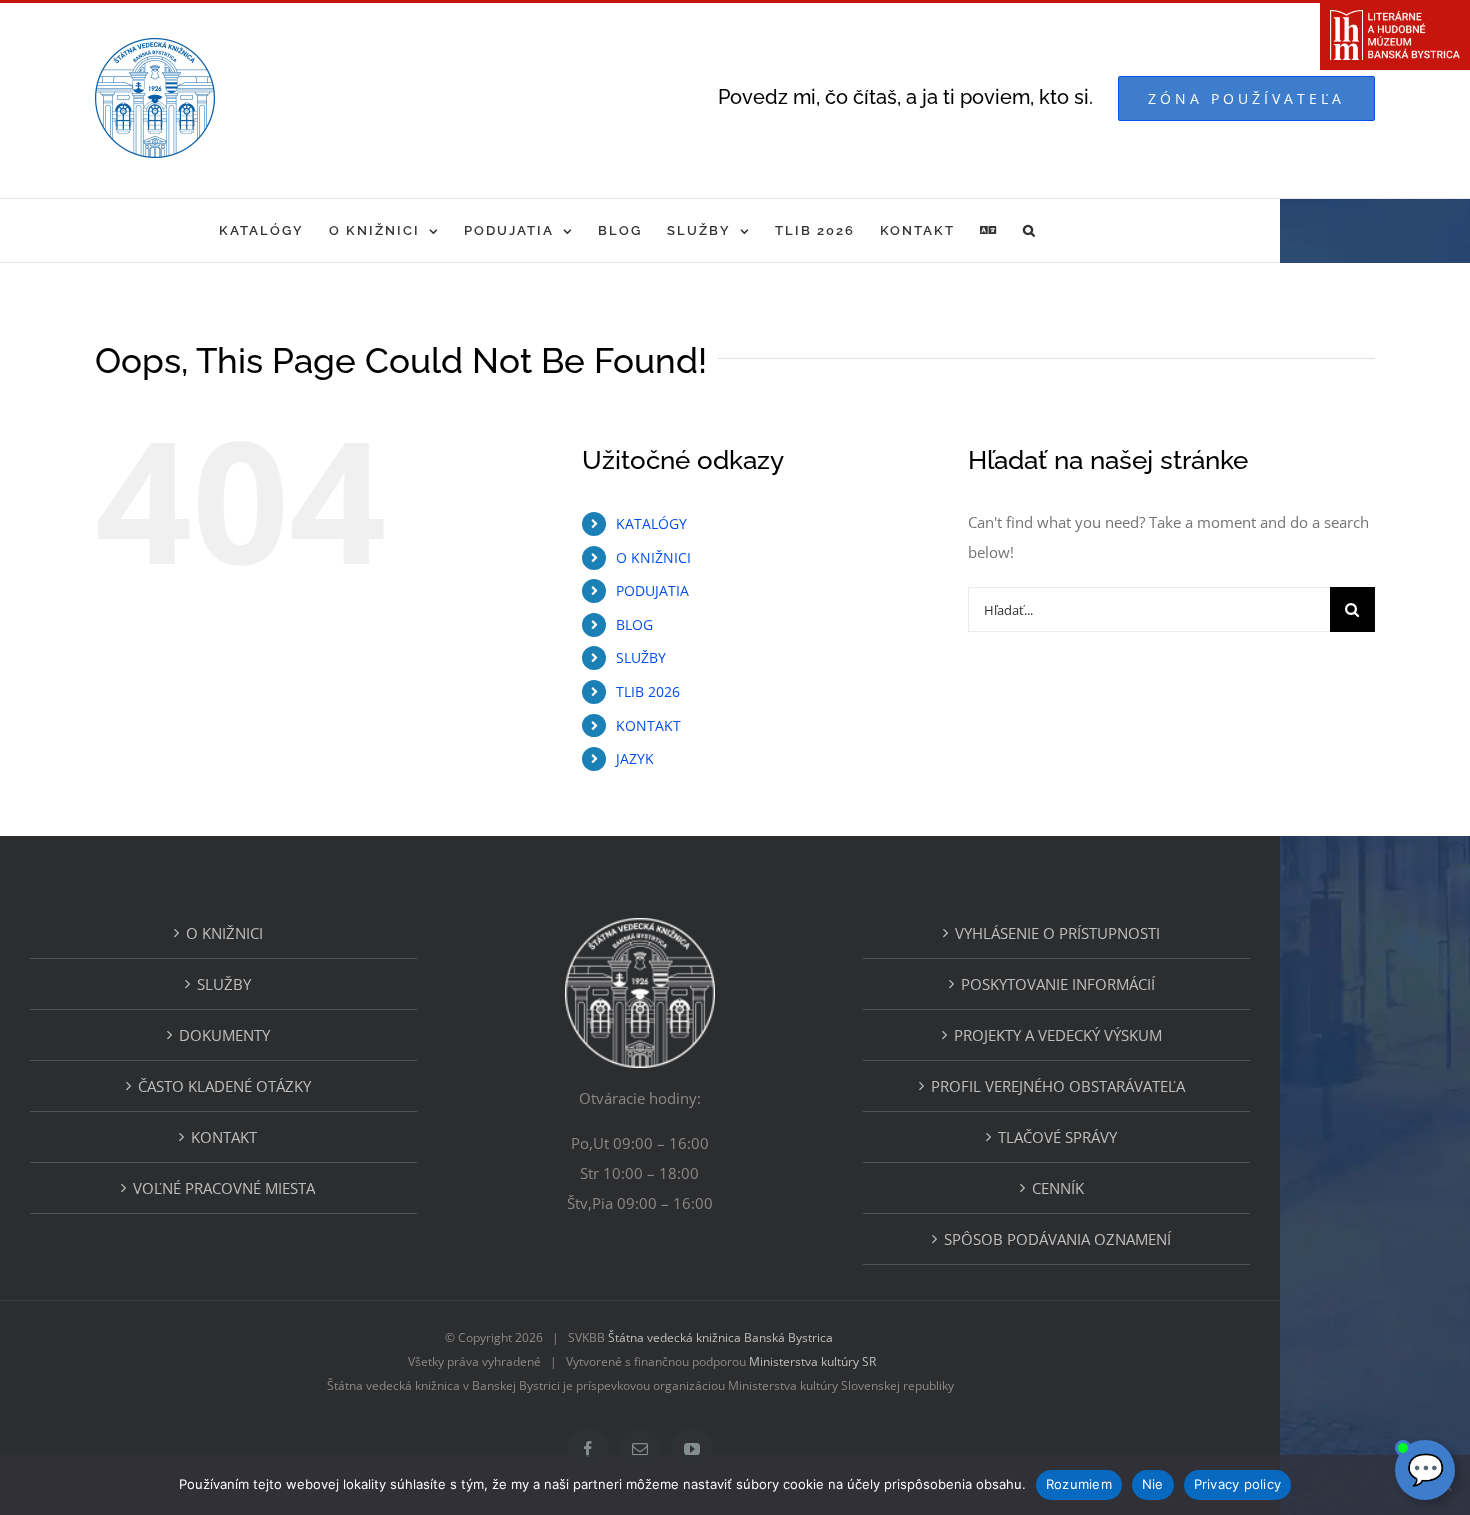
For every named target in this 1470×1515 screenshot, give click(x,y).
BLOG (634, 624)
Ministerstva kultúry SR (812, 1361)
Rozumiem (1079, 1484)
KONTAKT (648, 725)
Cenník (1058, 1188)
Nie (1153, 1484)
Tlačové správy (1057, 1137)
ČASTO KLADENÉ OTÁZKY (224, 1086)
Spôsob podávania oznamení (1057, 1239)
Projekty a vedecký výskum (1058, 1035)
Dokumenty (224, 1035)
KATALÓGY (651, 523)
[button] (1030, 230)
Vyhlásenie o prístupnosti (1057, 933)
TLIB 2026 (648, 691)
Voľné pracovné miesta (224, 1188)
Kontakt (224, 1137)
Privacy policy (1238, 1484)
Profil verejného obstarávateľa (1058, 1086)
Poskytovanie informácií (1058, 984)
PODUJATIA (652, 590)
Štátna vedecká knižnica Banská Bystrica (720, 1337)
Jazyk (635, 758)
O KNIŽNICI (653, 557)
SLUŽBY (641, 657)
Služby (224, 984)
